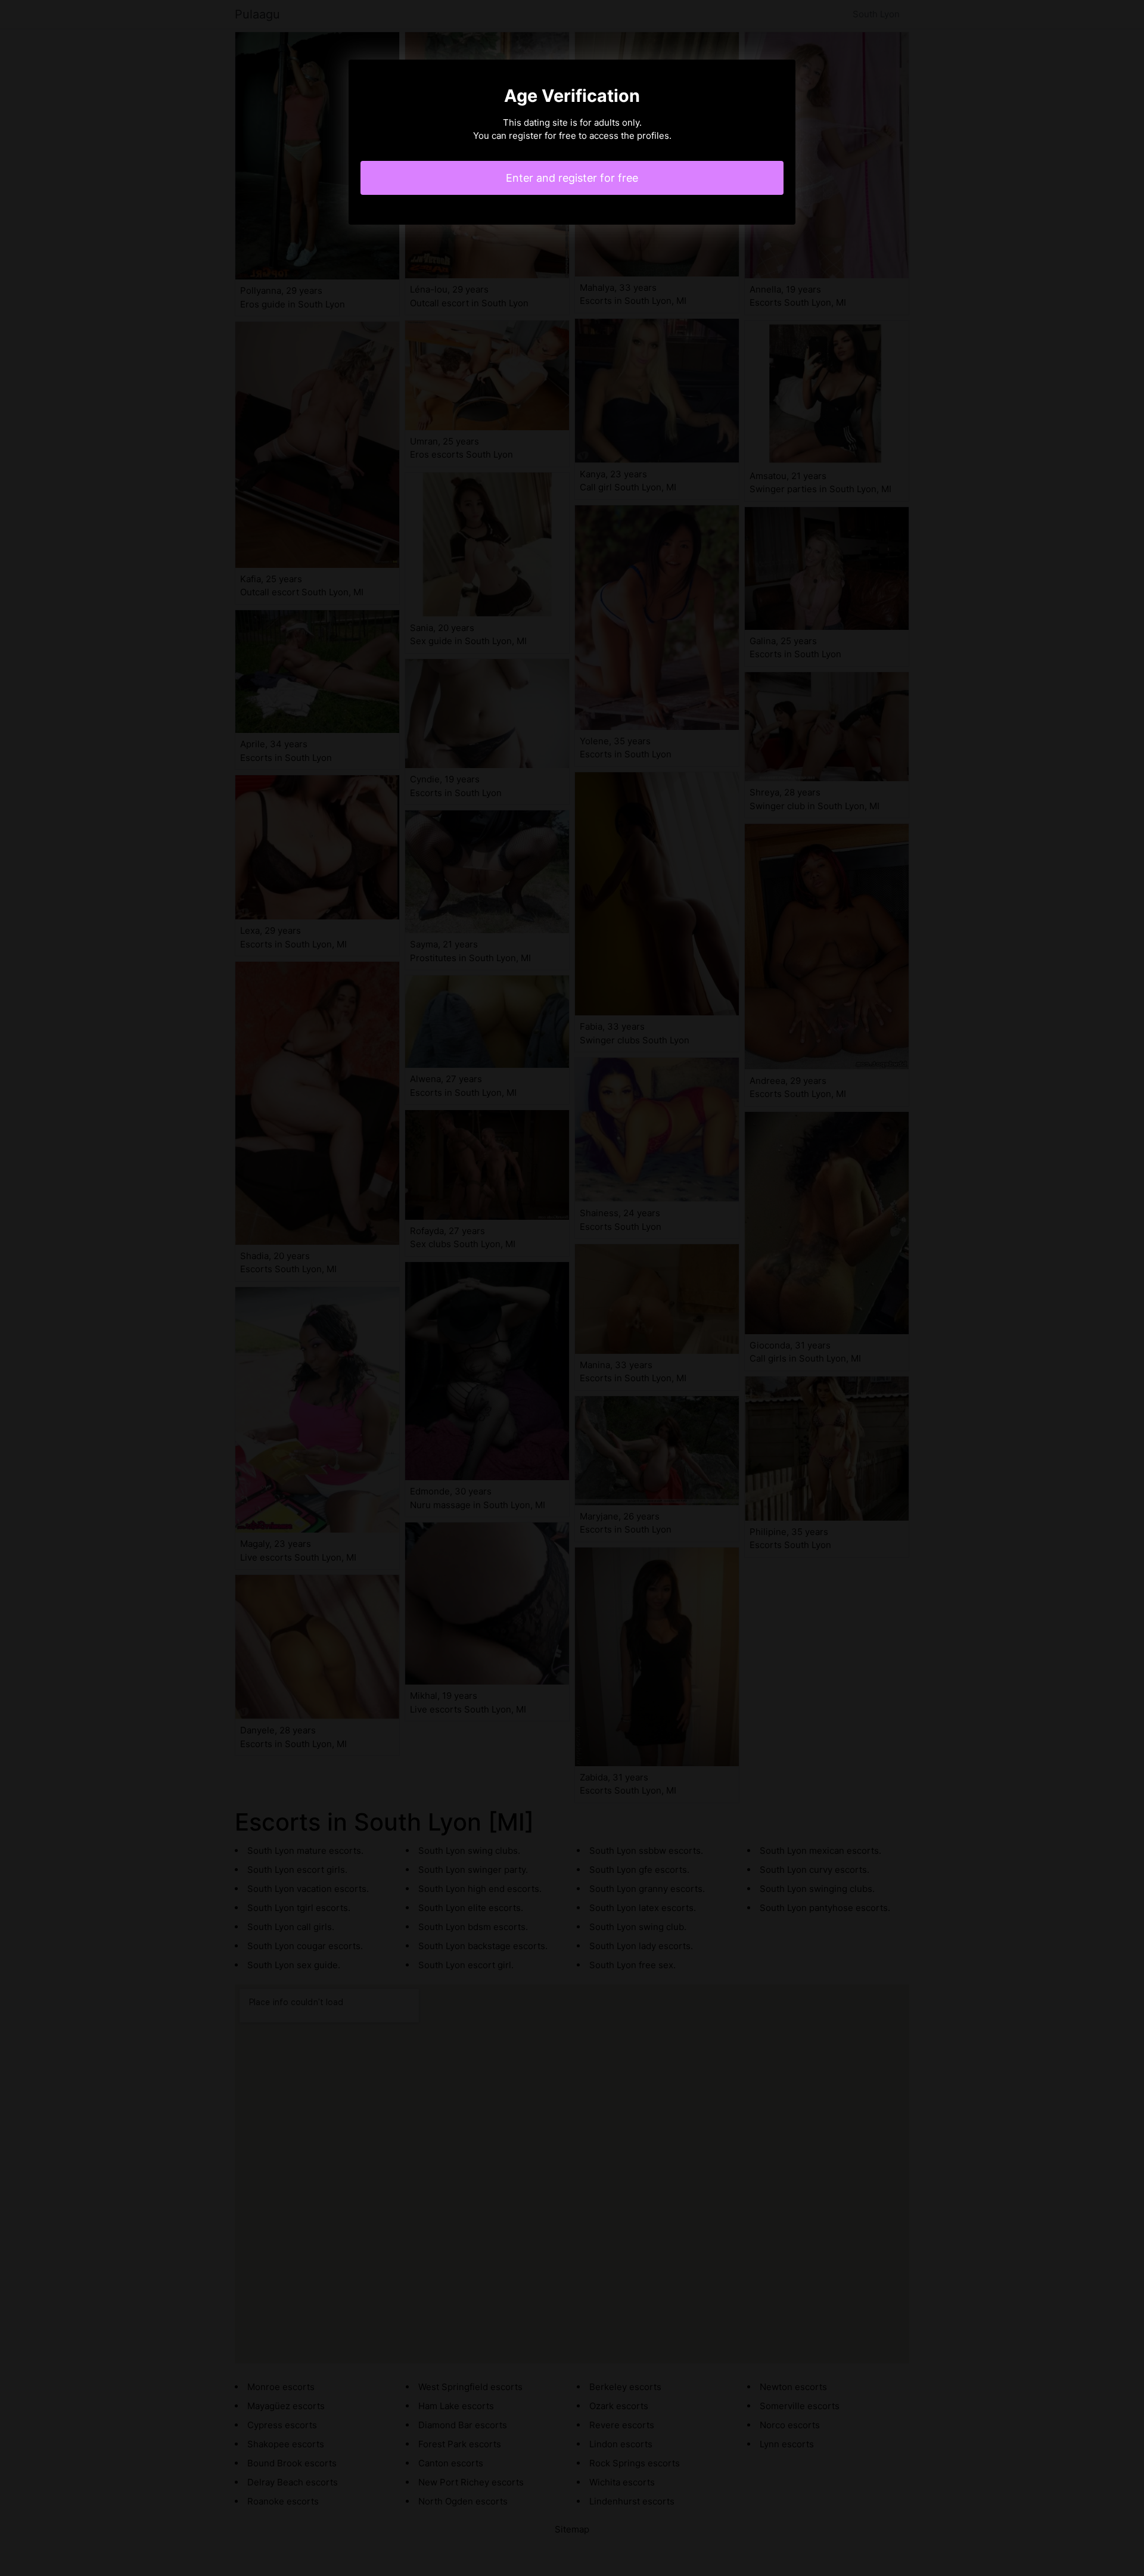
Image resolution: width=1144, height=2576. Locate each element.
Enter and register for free (572, 178)
